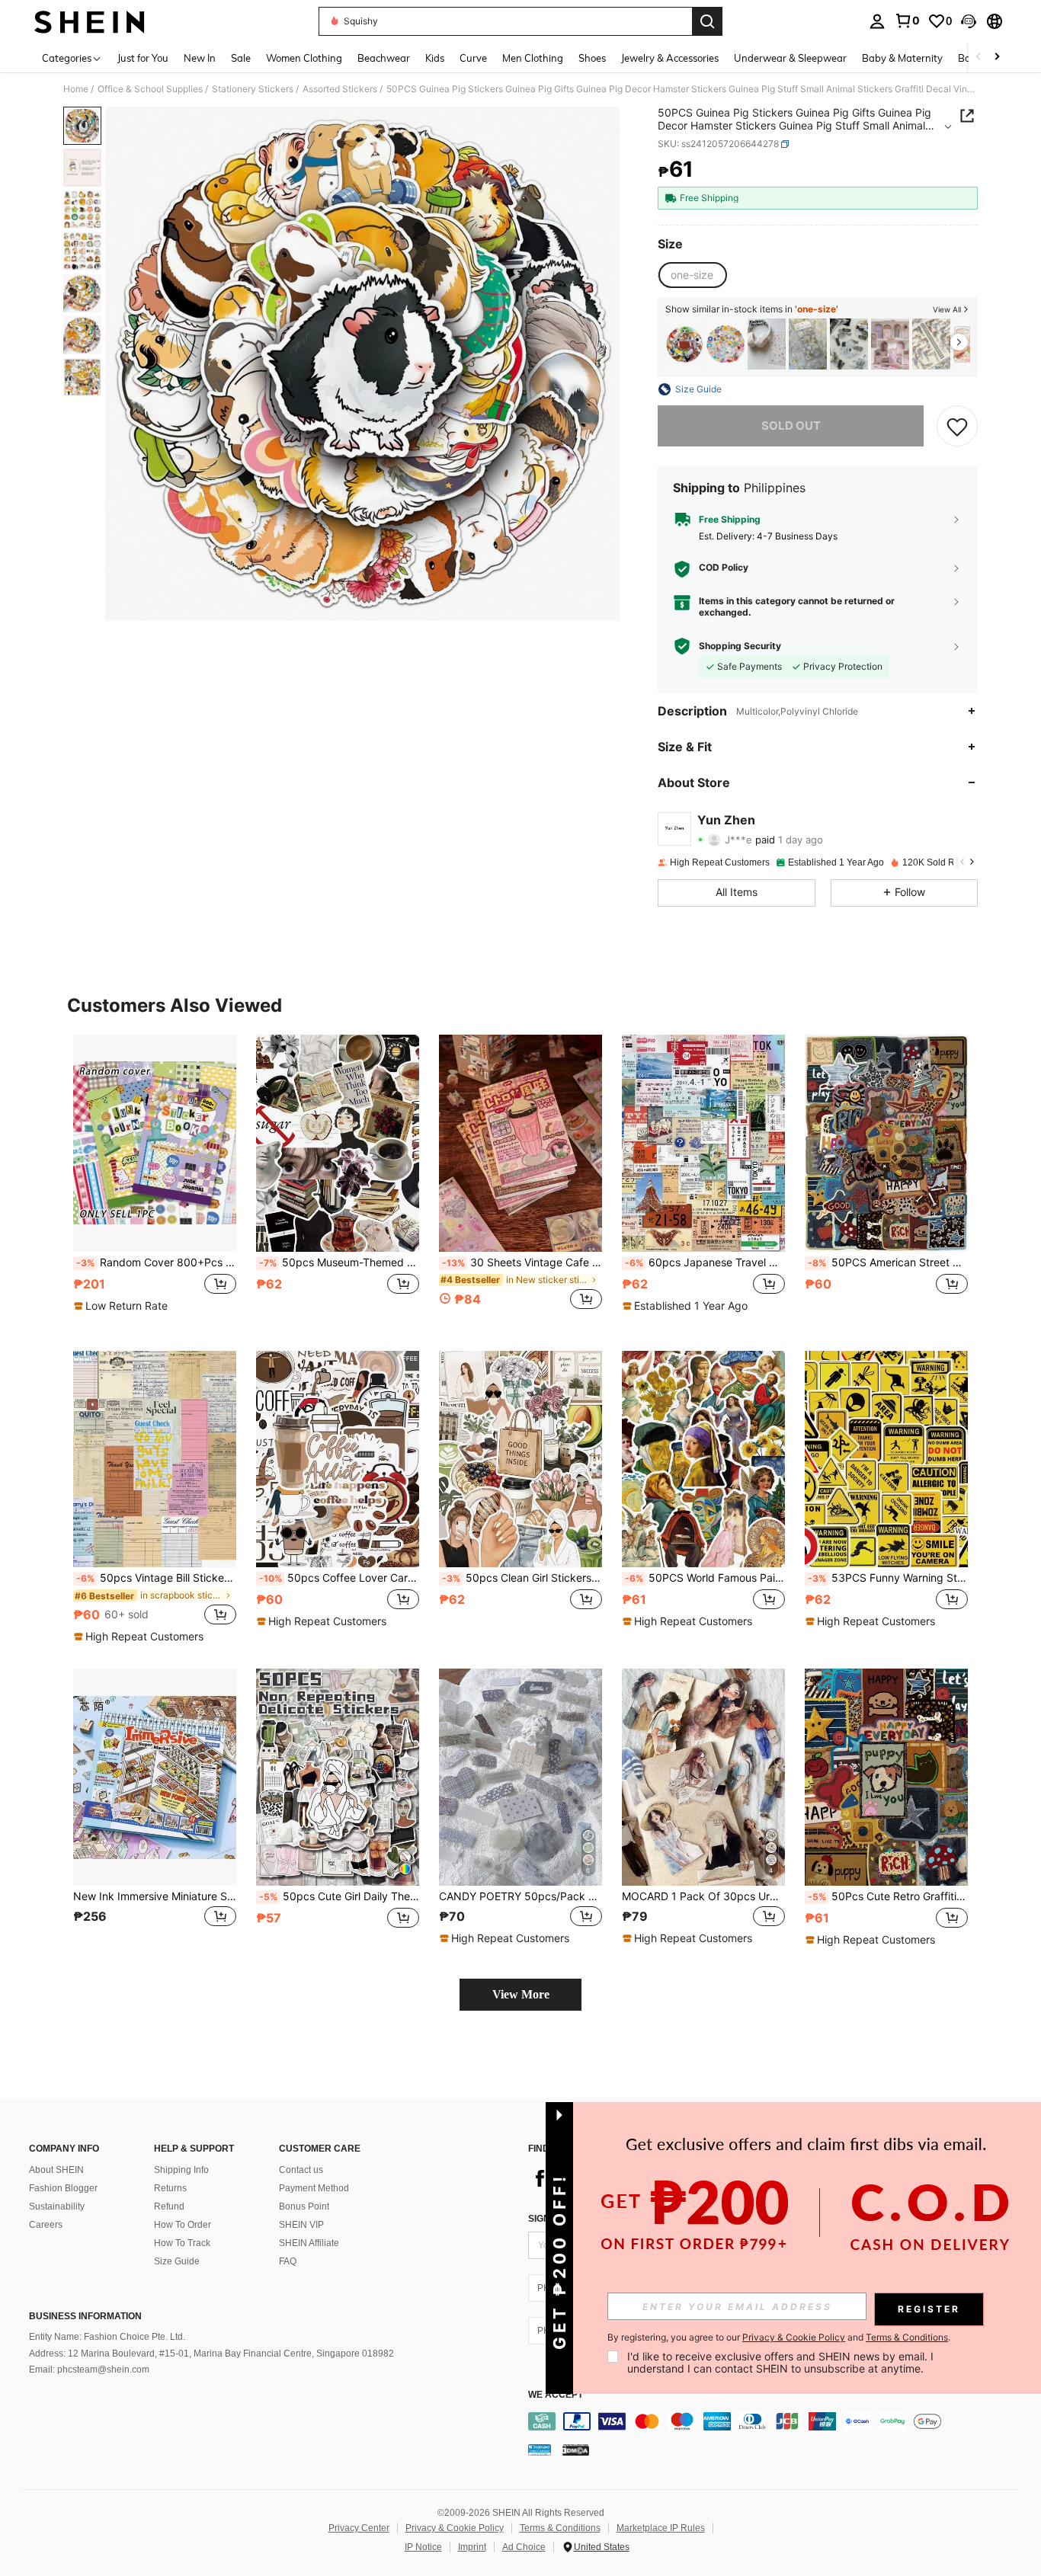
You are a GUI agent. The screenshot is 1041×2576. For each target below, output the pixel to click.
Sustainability (57, 2206)
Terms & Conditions (560, 2528)
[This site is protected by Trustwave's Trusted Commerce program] (540, 2450)
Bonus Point (304, 2206)
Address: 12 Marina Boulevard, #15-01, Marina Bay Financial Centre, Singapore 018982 (211, 2354)
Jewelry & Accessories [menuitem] (670, 58)
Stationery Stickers (253, 89)
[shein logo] (90, 21)
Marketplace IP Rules (661, 2528)
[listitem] (684, 344)
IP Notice (423, 2547)
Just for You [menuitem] (143, 58)
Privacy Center (359, 2528)
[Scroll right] (997, 58)
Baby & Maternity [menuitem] (902, 58)
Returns (170, 2188)
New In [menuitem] (200, 58)
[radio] (692, 275)
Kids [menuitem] (435, 58)
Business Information (85, 2316)
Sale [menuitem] (241, 58)
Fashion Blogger (63, 2188)
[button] (969, 21)
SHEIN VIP (301, 2225)
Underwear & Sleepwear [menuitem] (790, 58)
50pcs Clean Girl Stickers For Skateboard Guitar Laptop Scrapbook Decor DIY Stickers (522, 1578)
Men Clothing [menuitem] (533, 58)
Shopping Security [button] (740, 646)
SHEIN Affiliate (309, 2243)
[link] (907, 21)
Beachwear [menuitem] (384, 58)
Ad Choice (524, 2547)
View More (521, 1994)
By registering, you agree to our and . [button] (779, 2338)
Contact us (301, 2170)
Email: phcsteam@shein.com (89, 2370)
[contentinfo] (778, 2421)
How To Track (182, 2243)
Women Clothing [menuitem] (304, 58)
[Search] (707, 21)
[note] (123, 1306)
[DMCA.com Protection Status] (576, 2450)
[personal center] (877, 21)
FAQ (288, 2261)
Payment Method (314, 2188)
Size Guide (177, 2261)
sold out (791, 426)
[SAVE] (957, 426)
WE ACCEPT (556, 2395)
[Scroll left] (979, 58)
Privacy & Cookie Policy (455, 2528)
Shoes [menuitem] (592, 58)
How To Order (183, 2225)
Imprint (472, 2547)
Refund (169, 2206)
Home (76, 89)
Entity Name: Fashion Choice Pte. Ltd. (107, 2337)
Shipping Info (181, 2170)
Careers (46, 2225)
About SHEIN (56, 2170)
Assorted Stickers (340, 89)
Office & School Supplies (150, 89)
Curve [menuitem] (473, 58)
